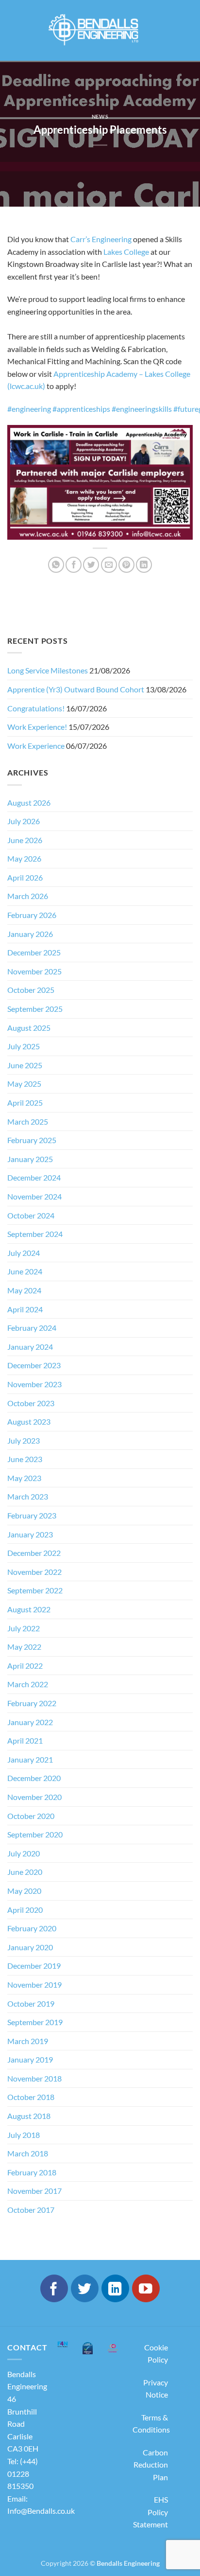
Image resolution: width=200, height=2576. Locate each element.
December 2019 (34, 1966)
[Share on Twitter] (91, 565)
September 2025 (35, 1009)
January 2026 (30, 934)
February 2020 (32, 1928)
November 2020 (34, 1797)
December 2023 (34, 1365)
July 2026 (24, 821)
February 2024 (32, 1328)
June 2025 (25, 1065)
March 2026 (28, 896)
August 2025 (29, 1028)
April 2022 (25, 1666)
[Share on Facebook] (74, 565)
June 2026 (25, 840)
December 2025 (34, 952)
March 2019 (28, 2041)
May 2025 (24, 1084)
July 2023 (24, 1440)
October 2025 (31, 990)
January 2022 (30, 1722)
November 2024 (34, 1196)
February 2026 (32, 915)
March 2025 (28, 1121)
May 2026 (24, 858)
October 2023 (31, 1403)
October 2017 (31, 2210)
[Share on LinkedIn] (144, 565)
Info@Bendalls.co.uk (41, 2511)
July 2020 (24, 1853)
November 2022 (34, 1572)
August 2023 (29, 1421)
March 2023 (28, 1496)
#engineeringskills (142, 409)
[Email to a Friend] (109, 565)
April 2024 (25, 1309)
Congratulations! (36, 708)
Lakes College (126, 252)
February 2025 (32, 1140)
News (100, 116)
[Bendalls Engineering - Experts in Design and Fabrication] (100, 30)
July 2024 (24, 1253)
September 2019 (35, 2022)
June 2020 (25, 1872)
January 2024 (30, 1347)
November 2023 (34, 1384)
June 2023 (25, 1459)
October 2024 (31, 1215)
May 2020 (24, 1891)
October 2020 (31, 1816)
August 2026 (29, 803)
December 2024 (34, 1177)
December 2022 (34, 1553)
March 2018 (28, 2153)
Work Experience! (37, 727)
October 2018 (31, 2097)
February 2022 (32, 1703)
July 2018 (24, 2135)
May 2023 (24, 1478)
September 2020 (35, 1834)
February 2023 (32, 1515)
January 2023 (30, 1534)
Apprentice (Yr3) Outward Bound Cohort (76, 689)
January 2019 (30, 2059)
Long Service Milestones (48, 670)
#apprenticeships (81, 409)
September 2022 (35, 1590)
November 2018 (34, 2078)
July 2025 (24, 1046)
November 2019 (34, 1985)
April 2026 (25, 877)
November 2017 (34, 2191)
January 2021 (30, 1759)
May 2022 (24, 1647)
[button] (16, 31)
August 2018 (29, 2116)
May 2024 (24, 1290)
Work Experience (36, 746)
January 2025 (30, 1159)
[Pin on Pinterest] (126, 565)
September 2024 (35, 1234)
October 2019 (31, 2003)
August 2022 (29, 1609)
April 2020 (25, 1910)
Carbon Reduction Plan (151, 2465)
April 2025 (25, 1103)
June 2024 (25, 1271)
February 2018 (32, 2172)
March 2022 (28, 1684)
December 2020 (34, 1778)
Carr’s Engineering (102, 239)
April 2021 (25, 1740)
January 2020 (30, 1947)
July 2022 (24, 1628)
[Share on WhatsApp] (56, 565)
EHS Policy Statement (150, 2512)
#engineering (29, 409)
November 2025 (34, 971)
